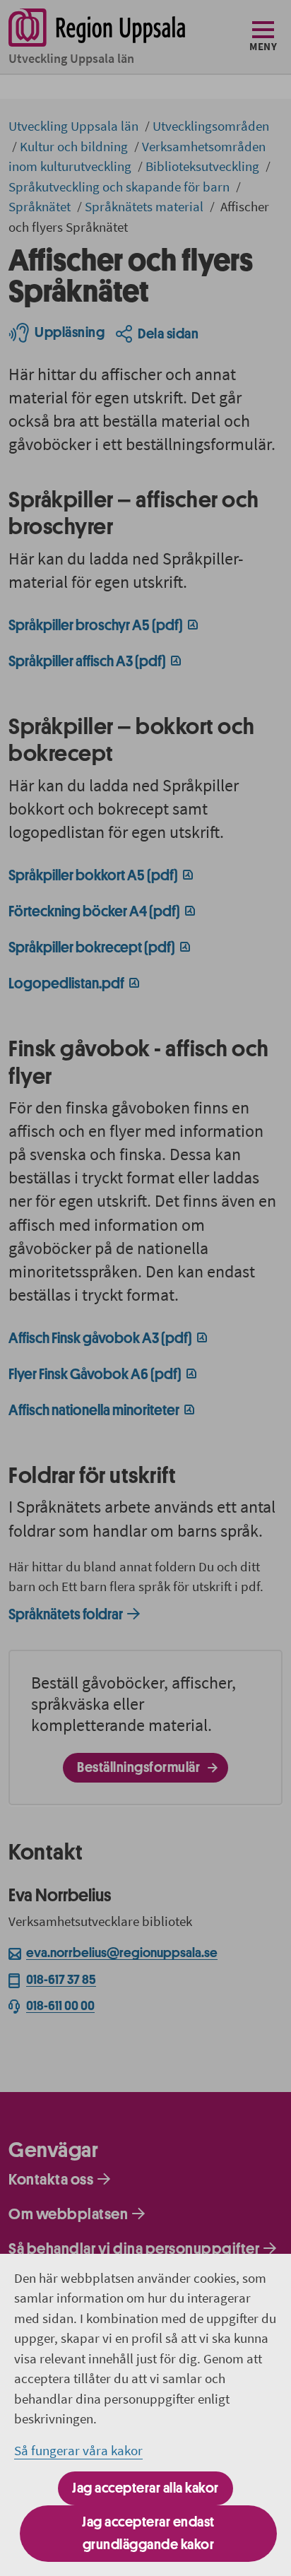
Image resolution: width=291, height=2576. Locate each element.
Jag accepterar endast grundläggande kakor (148, 2533)
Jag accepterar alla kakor (145, 2488)
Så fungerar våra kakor (78, 2450)
